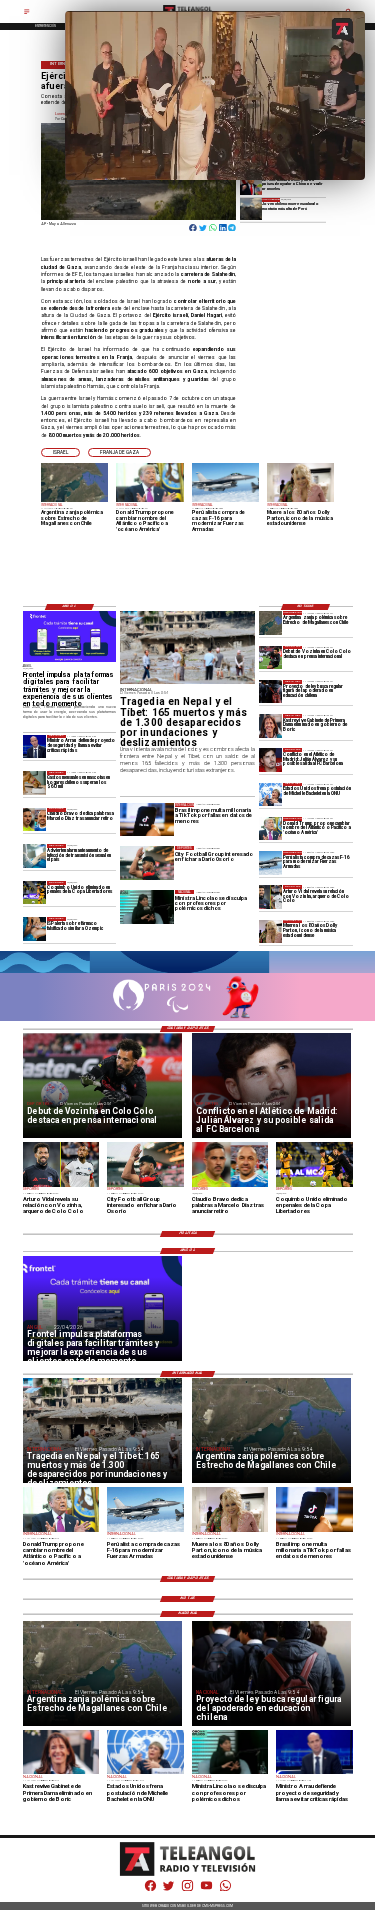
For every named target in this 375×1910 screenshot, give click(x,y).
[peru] (251, 208)
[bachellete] (270, 794)
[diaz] (34, 819)
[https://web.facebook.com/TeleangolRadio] (150, 1890)
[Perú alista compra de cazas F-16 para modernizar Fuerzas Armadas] (270, 862)
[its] (34, 855)
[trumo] (251, 184)
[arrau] (34, 746)
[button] (60, 453)
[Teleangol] (27, 14)
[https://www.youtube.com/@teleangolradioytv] (206, 1890)
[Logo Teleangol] (188, 1875)
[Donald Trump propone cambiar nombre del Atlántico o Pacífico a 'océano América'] (270, 828)
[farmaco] (34, 928)
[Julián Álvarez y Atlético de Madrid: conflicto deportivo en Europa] (270, 759)
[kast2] (270, 725)
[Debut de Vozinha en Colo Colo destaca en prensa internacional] (270, 657)
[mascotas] (34, 782)
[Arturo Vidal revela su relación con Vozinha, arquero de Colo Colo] (270, 896)
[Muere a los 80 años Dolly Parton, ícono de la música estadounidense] (270, 931)
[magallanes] (270, 622)
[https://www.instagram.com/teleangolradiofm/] (187, 1890)
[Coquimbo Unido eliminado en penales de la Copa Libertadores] (34, 892)
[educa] (270, 691)
